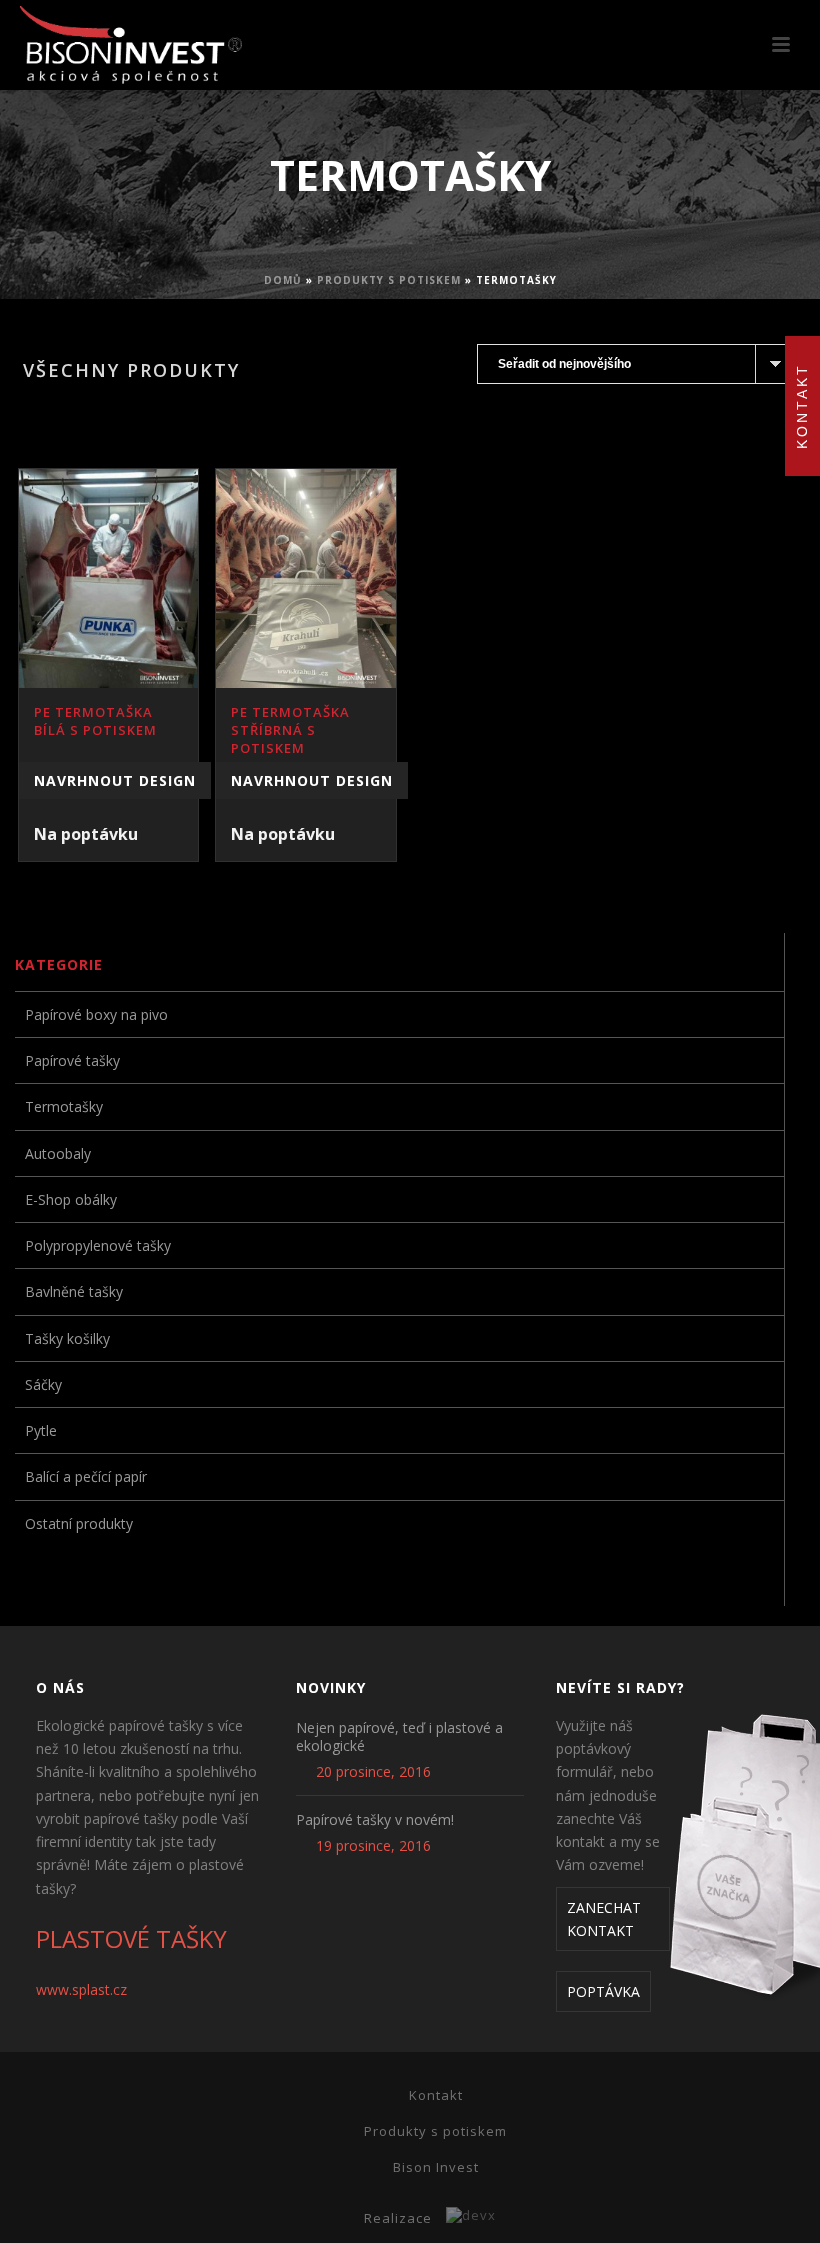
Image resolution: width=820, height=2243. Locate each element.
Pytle (41, 1430)
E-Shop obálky (71, 1199)
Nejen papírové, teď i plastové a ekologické (399, 1737)
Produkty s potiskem (389, 280)
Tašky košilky (67, 1338)
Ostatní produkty (79, 1523)
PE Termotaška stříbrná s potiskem (290, 730)
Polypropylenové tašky (98, 1245)
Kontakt (436, 2095)
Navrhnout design (115, 780)
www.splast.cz (81, 1989)
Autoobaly (58, 1153)
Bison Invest (436, 2167)
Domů (283, 280)
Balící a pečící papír (86, 1476)
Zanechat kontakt (604, 1919)
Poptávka (603, 1991)
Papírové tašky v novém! (375, 1820)
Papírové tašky (72, 1060)
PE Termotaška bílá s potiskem (95, 721)
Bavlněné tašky (74, 1291)
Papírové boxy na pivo (96, 1014)
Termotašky (64, 1106)
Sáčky (43, 1384)
